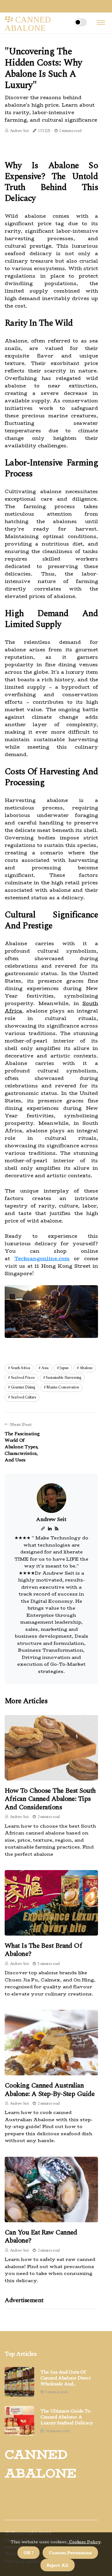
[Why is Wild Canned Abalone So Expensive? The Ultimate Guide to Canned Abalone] (19, 2421)
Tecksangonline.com (42, 1259)
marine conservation (63, 1387)
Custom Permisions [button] (70, 2553)
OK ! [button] (28, 2553)
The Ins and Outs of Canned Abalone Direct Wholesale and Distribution (66, 2378)
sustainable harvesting (63, 1378)
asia (45, 1368)
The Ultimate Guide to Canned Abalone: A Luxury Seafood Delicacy (67, 2417)
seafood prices (23, 1378)
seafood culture (24, 1397)
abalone (86, 1368)
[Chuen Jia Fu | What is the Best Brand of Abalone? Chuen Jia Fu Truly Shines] (51, 1903)
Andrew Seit (19, 131)
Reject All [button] (58, 2565)
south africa (21, 1368)
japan (64, 1368)
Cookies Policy (84, 2542)
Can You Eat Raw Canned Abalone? (41, 2236)
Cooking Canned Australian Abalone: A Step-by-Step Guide (50, 2090)
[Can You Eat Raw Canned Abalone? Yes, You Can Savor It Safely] (51, 2190)
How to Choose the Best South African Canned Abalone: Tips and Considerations (50, 1799)
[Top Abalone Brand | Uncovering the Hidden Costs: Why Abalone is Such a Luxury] (43, 1528)
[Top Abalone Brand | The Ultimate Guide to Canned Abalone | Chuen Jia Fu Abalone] (19, 2382)
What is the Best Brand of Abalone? (43, 1950)
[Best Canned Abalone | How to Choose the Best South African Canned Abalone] (51, 1748)
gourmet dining (23, 1387)
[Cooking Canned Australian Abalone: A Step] (51, 2043)
